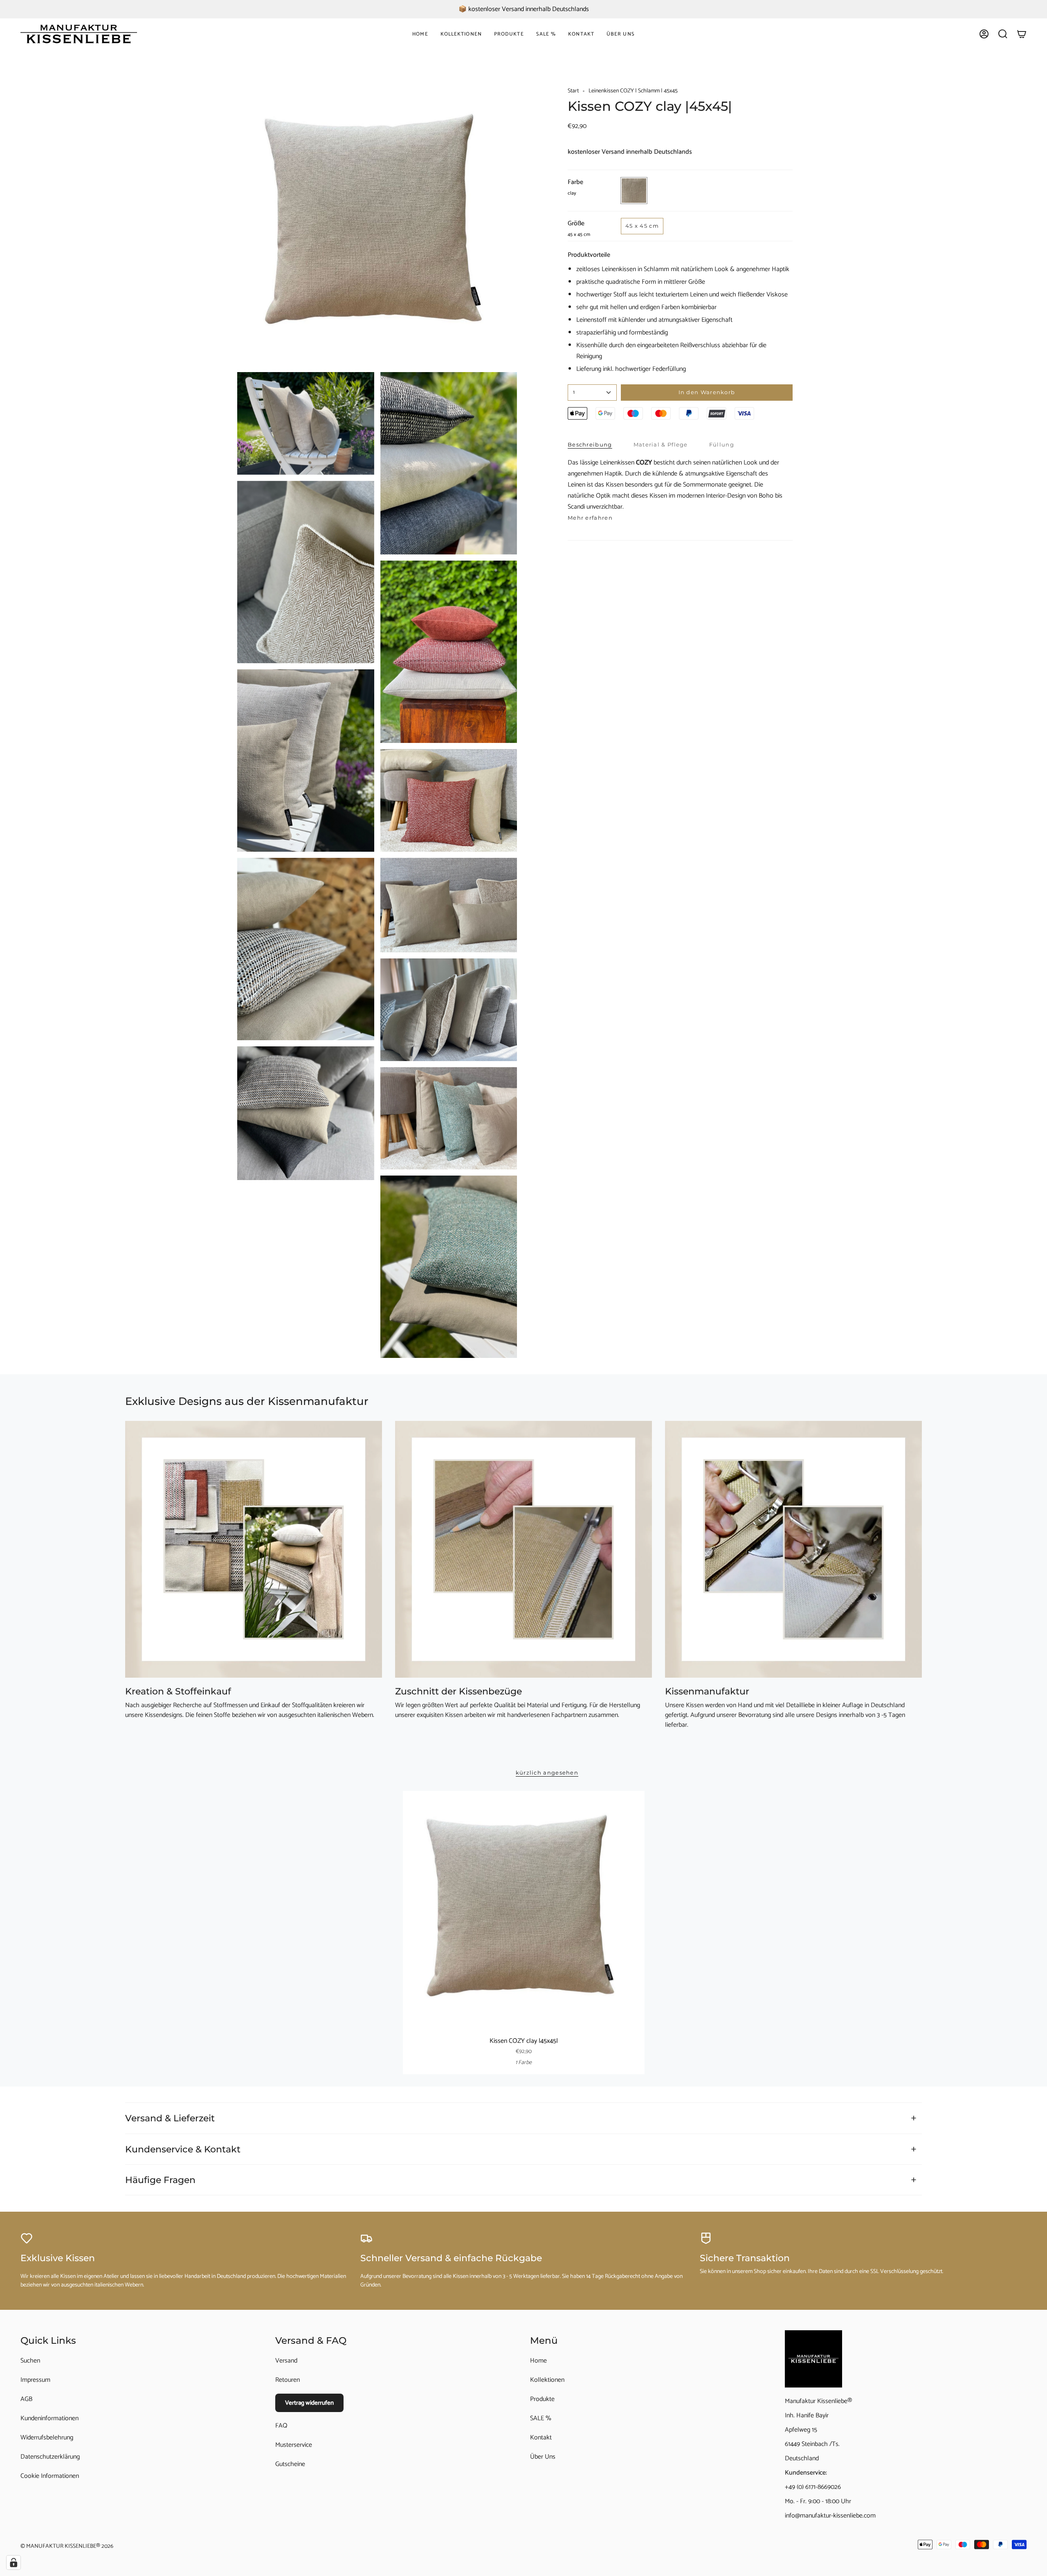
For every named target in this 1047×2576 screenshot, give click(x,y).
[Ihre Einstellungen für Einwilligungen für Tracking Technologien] (13, 2563)
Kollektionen (547, 2380)
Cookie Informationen (50, 2476)
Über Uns (543, 2457)
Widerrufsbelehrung (47, 2438)
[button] (461, 34)
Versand (286, 2361)
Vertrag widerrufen (309, 2403)
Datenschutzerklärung (50, 2457)
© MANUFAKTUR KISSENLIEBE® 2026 (67, 2546)
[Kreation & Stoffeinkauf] (254, 1549)
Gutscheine (290, 2464)
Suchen (30, 2361)
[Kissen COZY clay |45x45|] (524, 1912)
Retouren (288, 2380)
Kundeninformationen (49, 2418)
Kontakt (541, 2438)
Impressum (35, 2380)
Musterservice (294, 2445)
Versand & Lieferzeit (170, 2118)
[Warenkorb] (1022, 34)
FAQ (281, 2426)
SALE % (541, 2418)
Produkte (542, 2399)
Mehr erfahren (590, 518)
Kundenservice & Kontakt (183, 2149)
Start (573, 91)
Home (538, 2361)
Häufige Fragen (160, 2180)
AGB (26, 2399)
